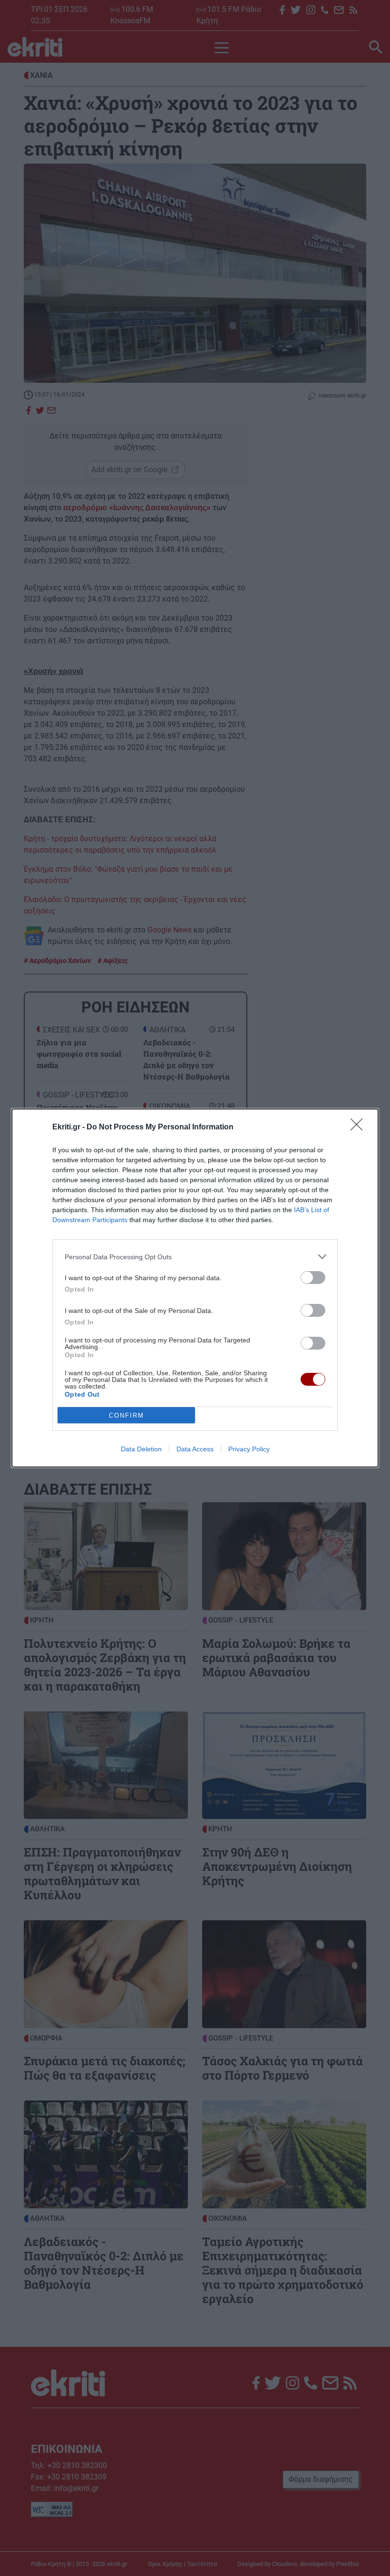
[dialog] (195, 1288)
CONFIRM (127, 1415)
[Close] (360, 1128)
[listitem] (195, 1257)
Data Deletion (141, 1449)
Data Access (195, 1449)
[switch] (313, 1278)
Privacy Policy (249, 1449)
